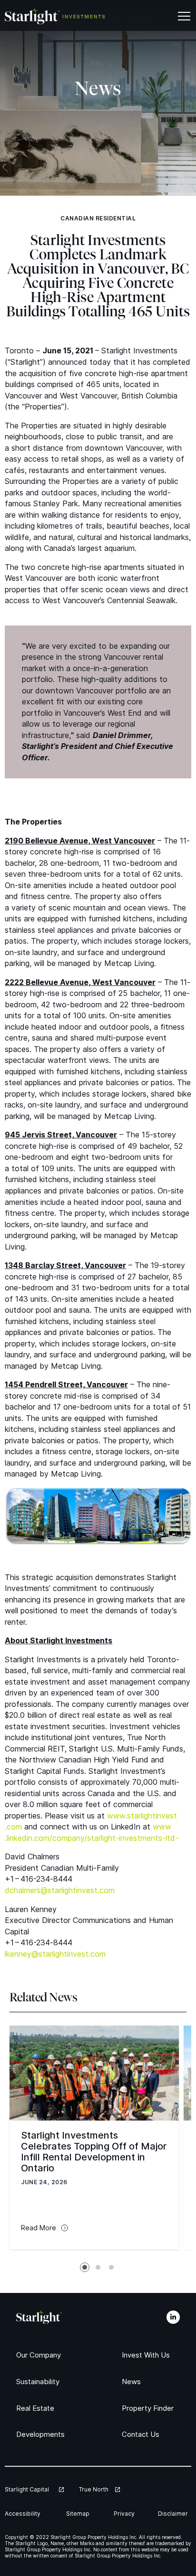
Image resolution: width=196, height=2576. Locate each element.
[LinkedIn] (173, 2317)
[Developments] (43, 2434)
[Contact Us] (142, 2434)
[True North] (99, 2489)
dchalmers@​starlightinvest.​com (60, 1890)
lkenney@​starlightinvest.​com (55, 1954)
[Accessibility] (25, 2514)
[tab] (85, 2267)
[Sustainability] (41, 2382)
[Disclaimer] (175, 2514)
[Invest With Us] (148, 2355)
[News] (132, 2382)
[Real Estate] (37, 2408)
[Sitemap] (79, 2514)
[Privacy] (125, 2514)
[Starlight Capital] (34, 2489)
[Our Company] (41, 2355)
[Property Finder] (151, 2408)
